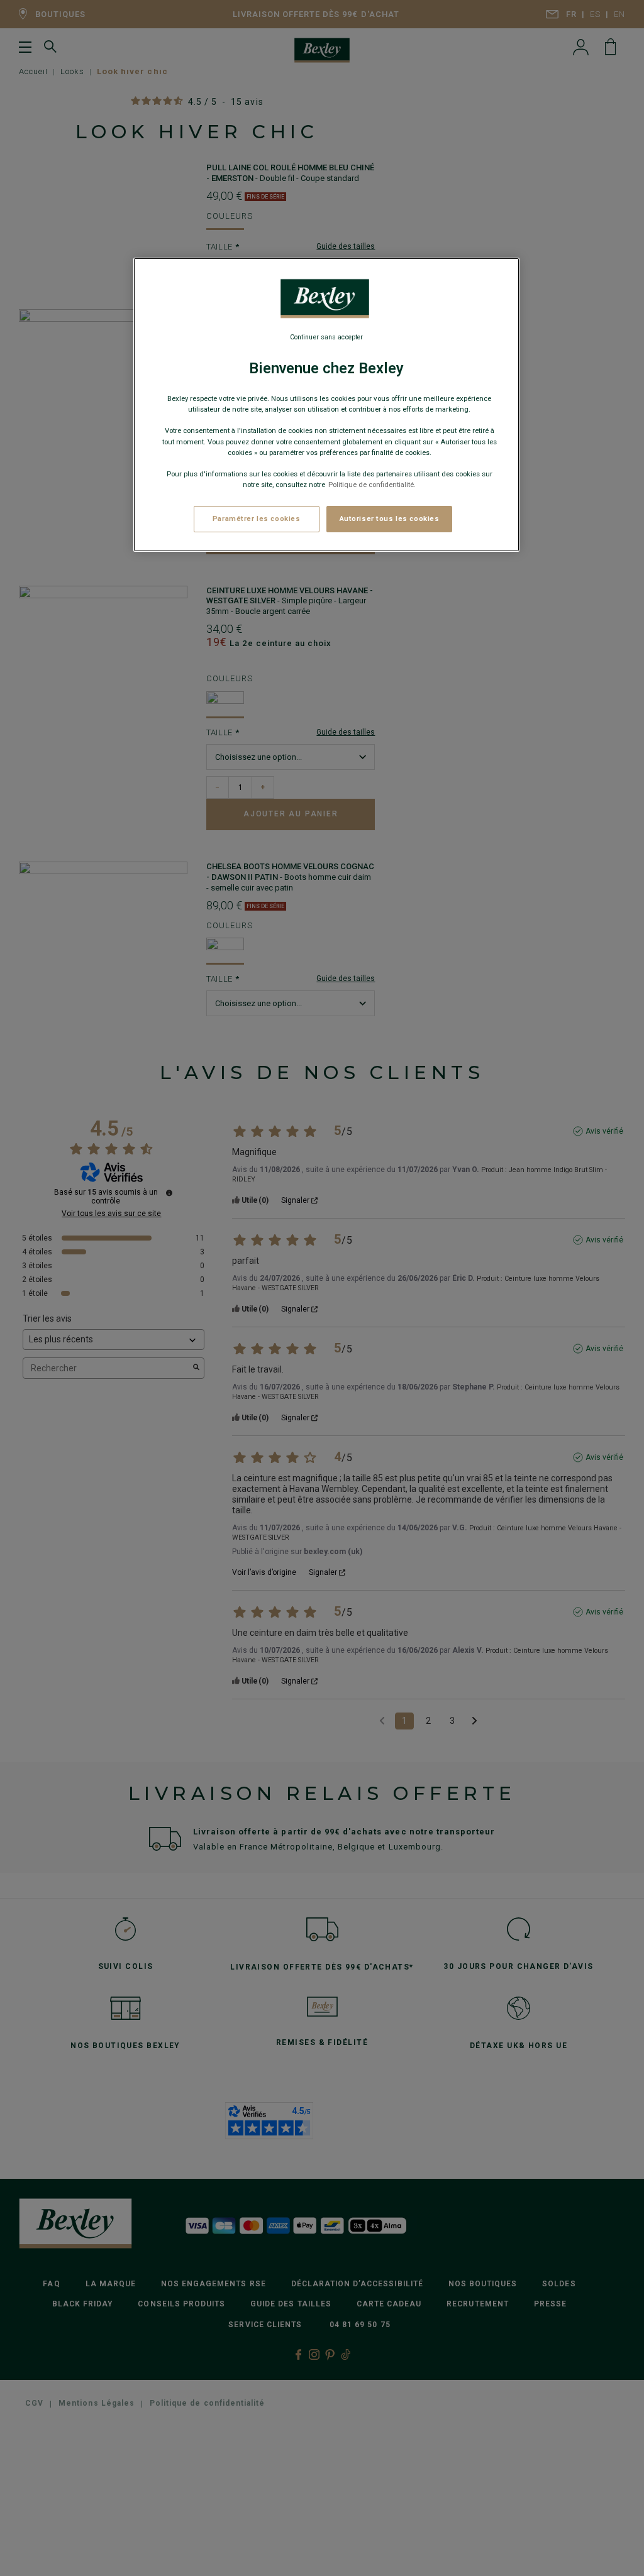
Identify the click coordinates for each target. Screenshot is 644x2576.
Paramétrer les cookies (257, 518)
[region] (326, 405)
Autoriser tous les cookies (390, 518)
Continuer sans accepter (326, 337)
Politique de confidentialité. (372, 485)
